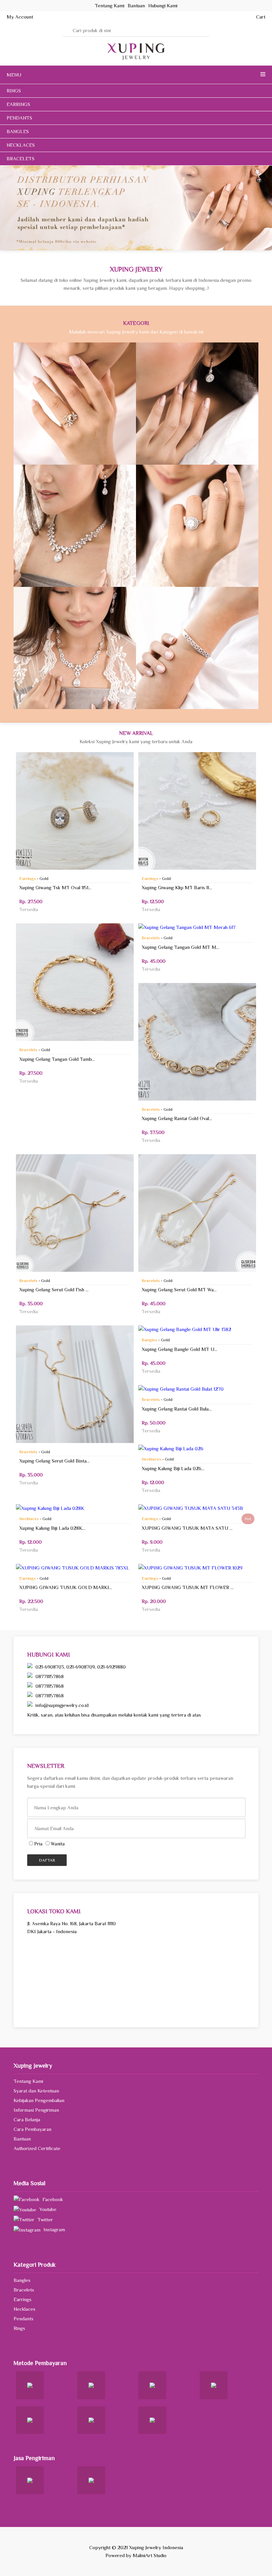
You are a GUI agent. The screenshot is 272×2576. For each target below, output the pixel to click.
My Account (20, 17)
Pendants (75, 526)
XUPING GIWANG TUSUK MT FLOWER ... (188, 1587)
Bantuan (22, 2139)
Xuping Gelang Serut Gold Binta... (54, 1461)
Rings (75, 403)
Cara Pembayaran (33, 2129)
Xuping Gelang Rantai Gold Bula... (177, 1409)
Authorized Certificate (37, 2148)
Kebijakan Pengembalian (39, 2100)
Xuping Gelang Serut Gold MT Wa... (179, 1289)
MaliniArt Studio (150, 2555)
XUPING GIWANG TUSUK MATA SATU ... (187, 1528)
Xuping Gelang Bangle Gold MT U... (179, 1349)
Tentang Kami (28, 2081)
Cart (261, 17)
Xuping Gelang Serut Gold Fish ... (54, 1289)
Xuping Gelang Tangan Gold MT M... (180, 947)
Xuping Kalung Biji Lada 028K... (52, 1528)
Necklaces (75, 648)
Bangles (197, 526)
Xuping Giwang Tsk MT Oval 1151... (55, 887)
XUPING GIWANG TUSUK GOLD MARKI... (66, 1587)
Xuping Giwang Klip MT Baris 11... (177, 887)
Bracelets (197, 648)
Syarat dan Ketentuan (36, 2091)
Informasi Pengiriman (36, 2110)
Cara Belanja (27, 2119)
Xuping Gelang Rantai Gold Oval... (177, 1118)
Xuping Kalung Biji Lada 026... (173, 1468)
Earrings (197, 403)
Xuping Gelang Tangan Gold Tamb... (57, 1059)
